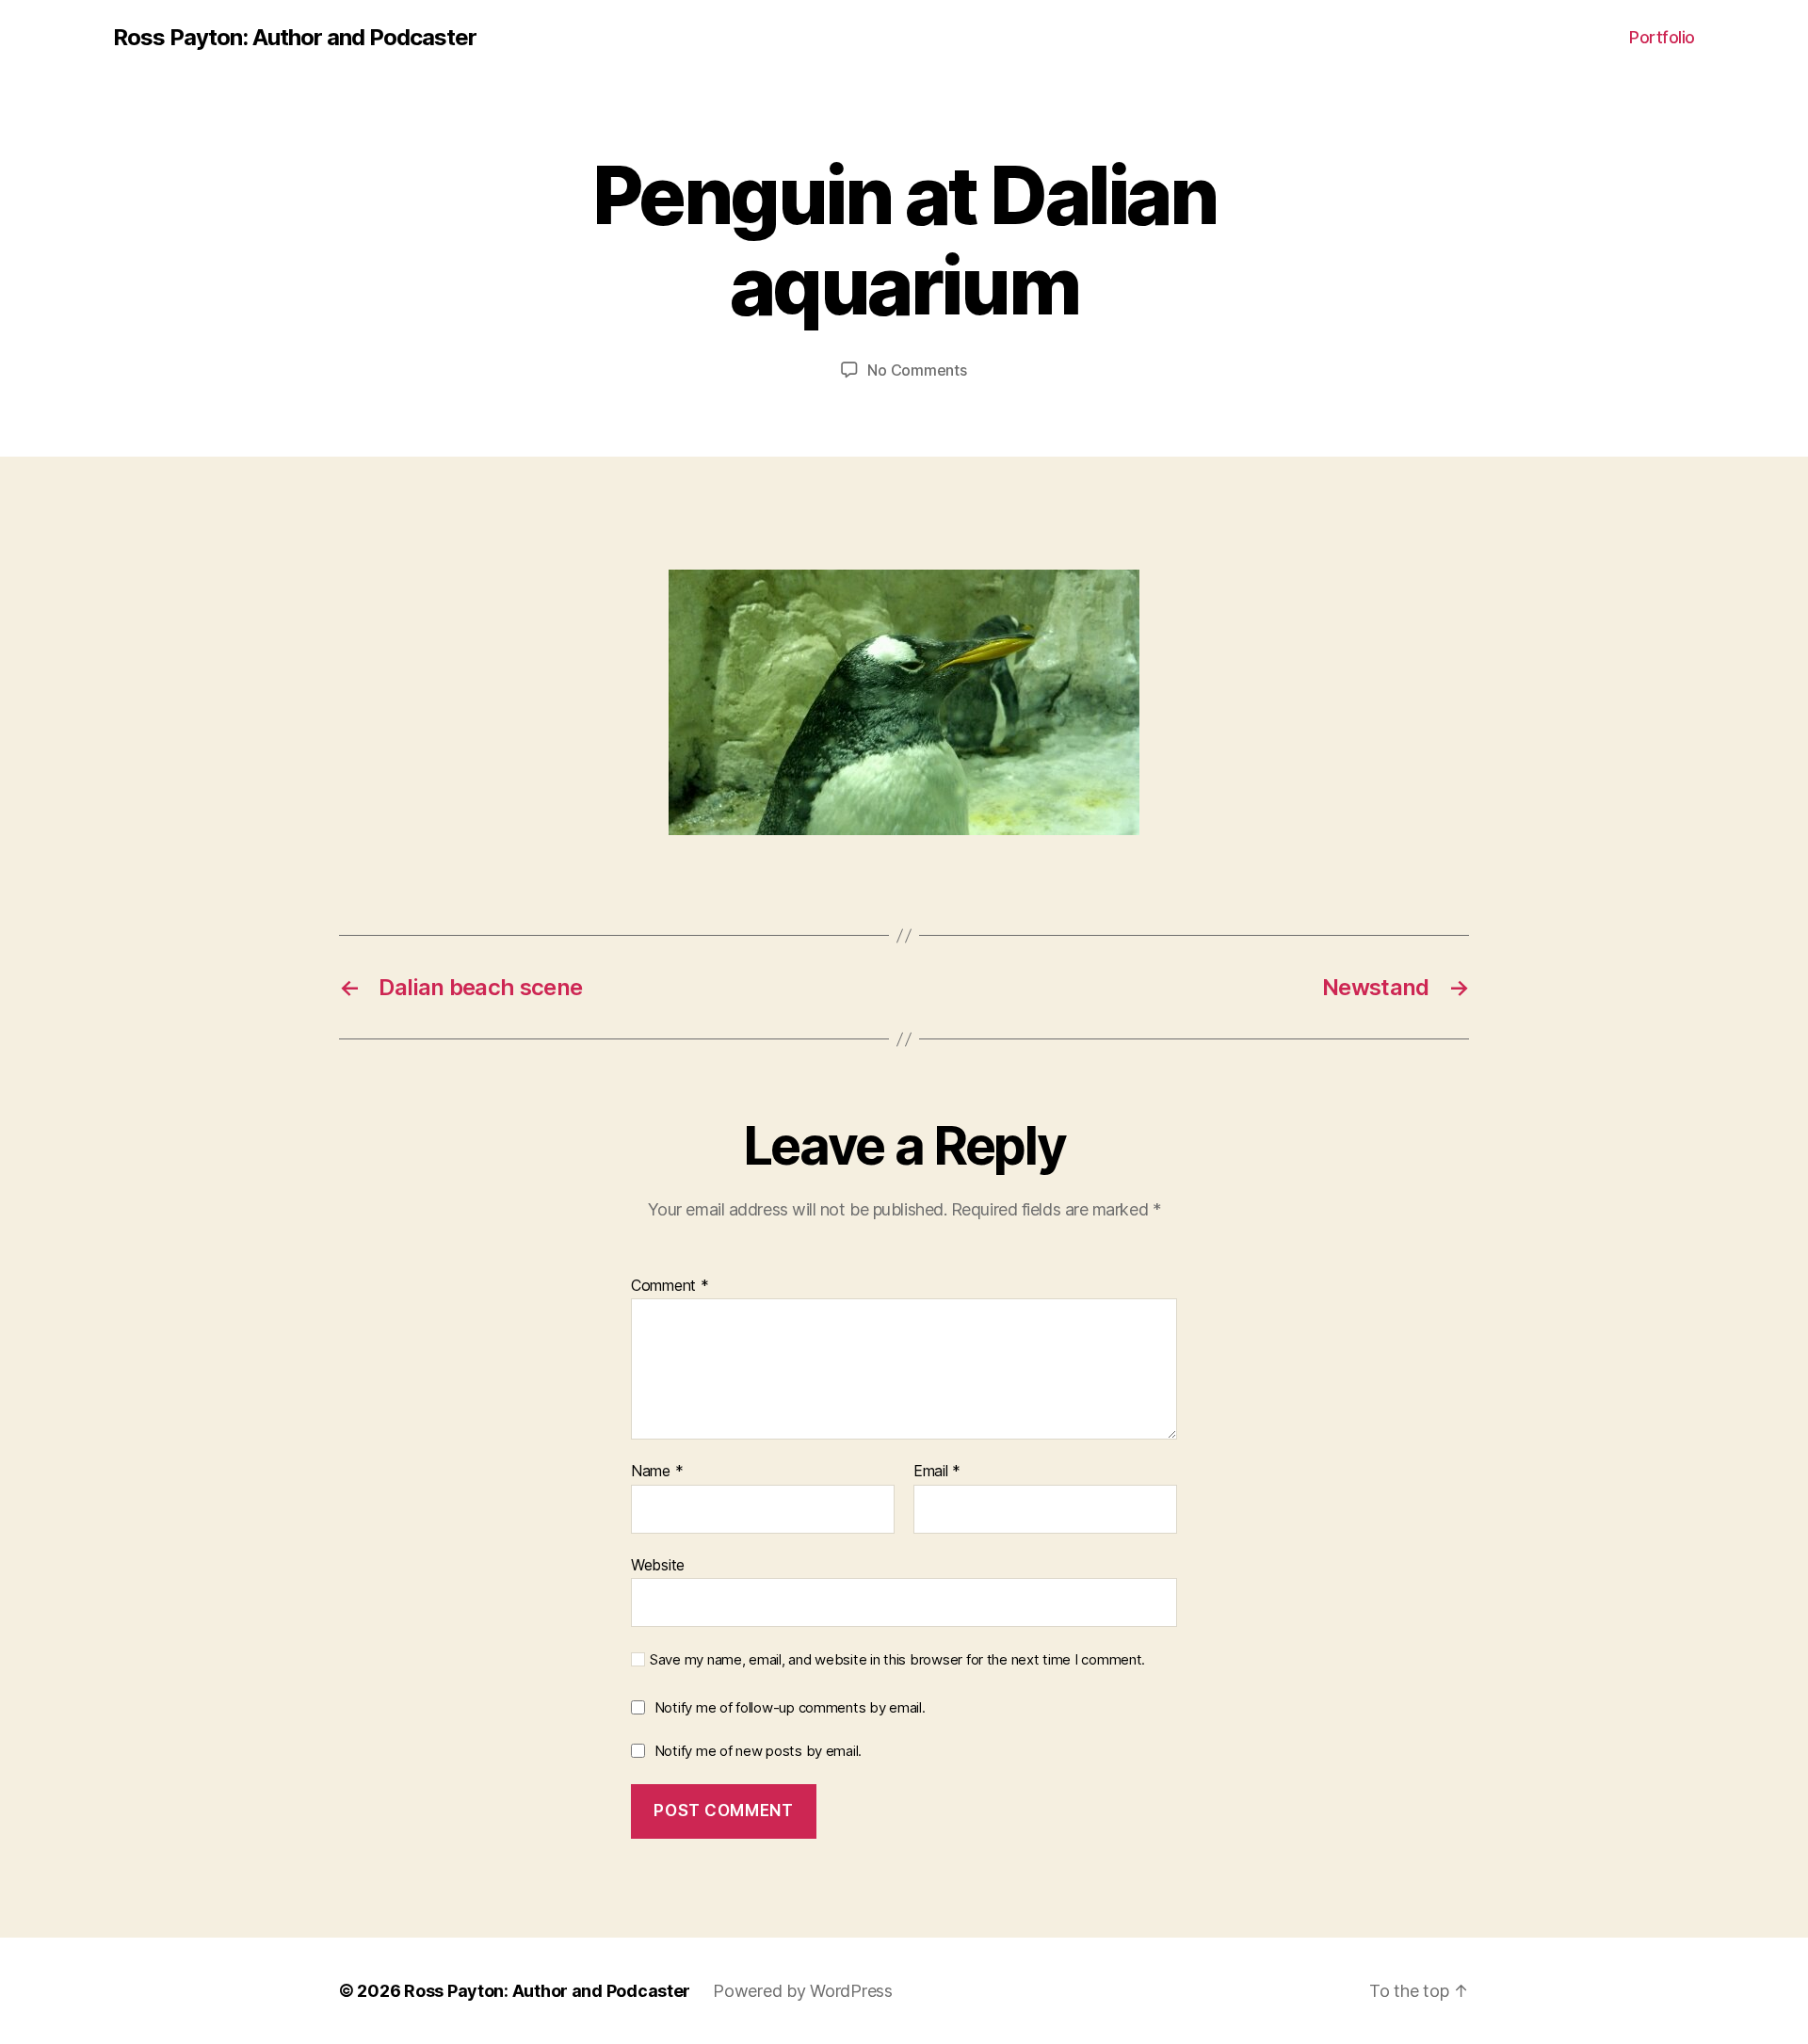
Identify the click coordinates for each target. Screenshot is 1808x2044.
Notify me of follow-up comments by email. (790, 1707)
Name (657, 1472)
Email (937, 1472)
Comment (670, 1286)
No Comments (917, 370)
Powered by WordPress (803, 1991)
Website (658, 1564)
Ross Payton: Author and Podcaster (295, 38)
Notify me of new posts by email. (758, 1751)
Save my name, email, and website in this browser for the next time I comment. (897, 1660)
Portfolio (1662, 37)
